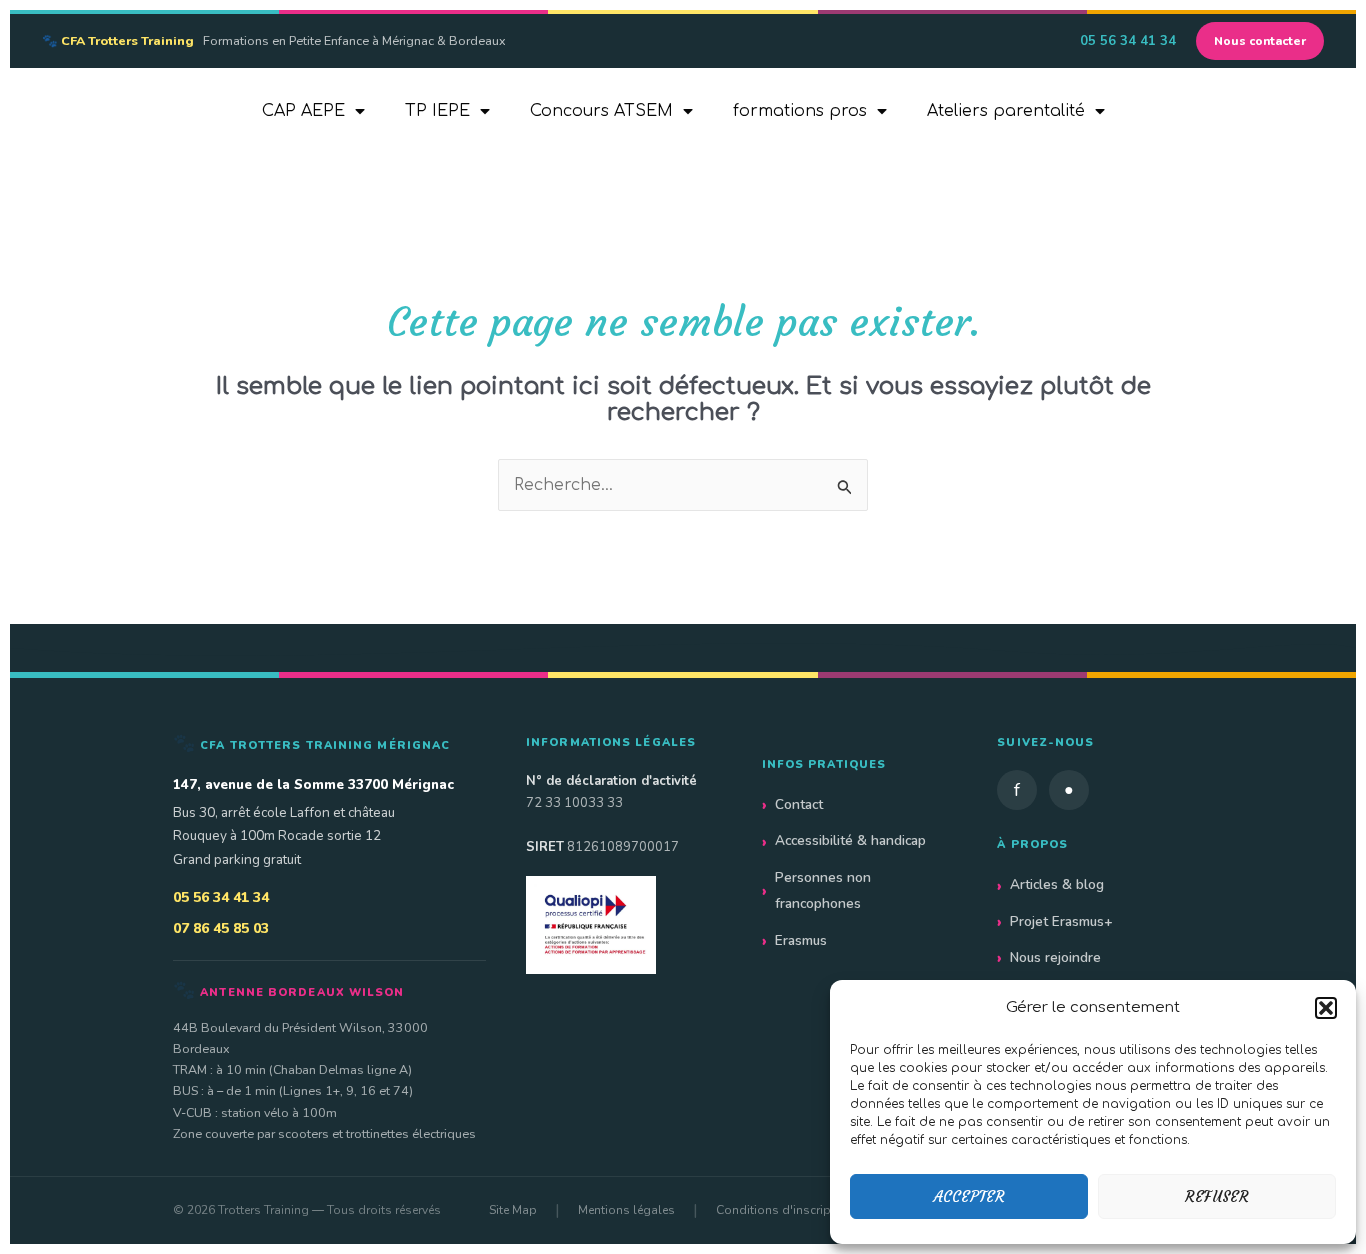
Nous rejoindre (1055, 957)
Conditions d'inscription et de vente (815, 1210)
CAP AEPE (303, 111)
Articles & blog (1057, 884)
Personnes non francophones (823, 890)
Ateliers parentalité (1006, 111)
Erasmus (801, 940)
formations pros (800, 111)
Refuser (1217, 1196)
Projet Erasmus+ (1061, 921)
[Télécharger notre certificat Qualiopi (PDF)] (624, 924)
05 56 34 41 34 (1128, 41)
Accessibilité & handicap (850, 840)
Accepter (969, 1196)
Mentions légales (626, 1210)
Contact (799, 804)
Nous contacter (1260, 41)
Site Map (513, 1210)
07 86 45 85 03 (221, 928)
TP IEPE (437, 111)
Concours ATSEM (601, 111)
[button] (1326, 1008)
